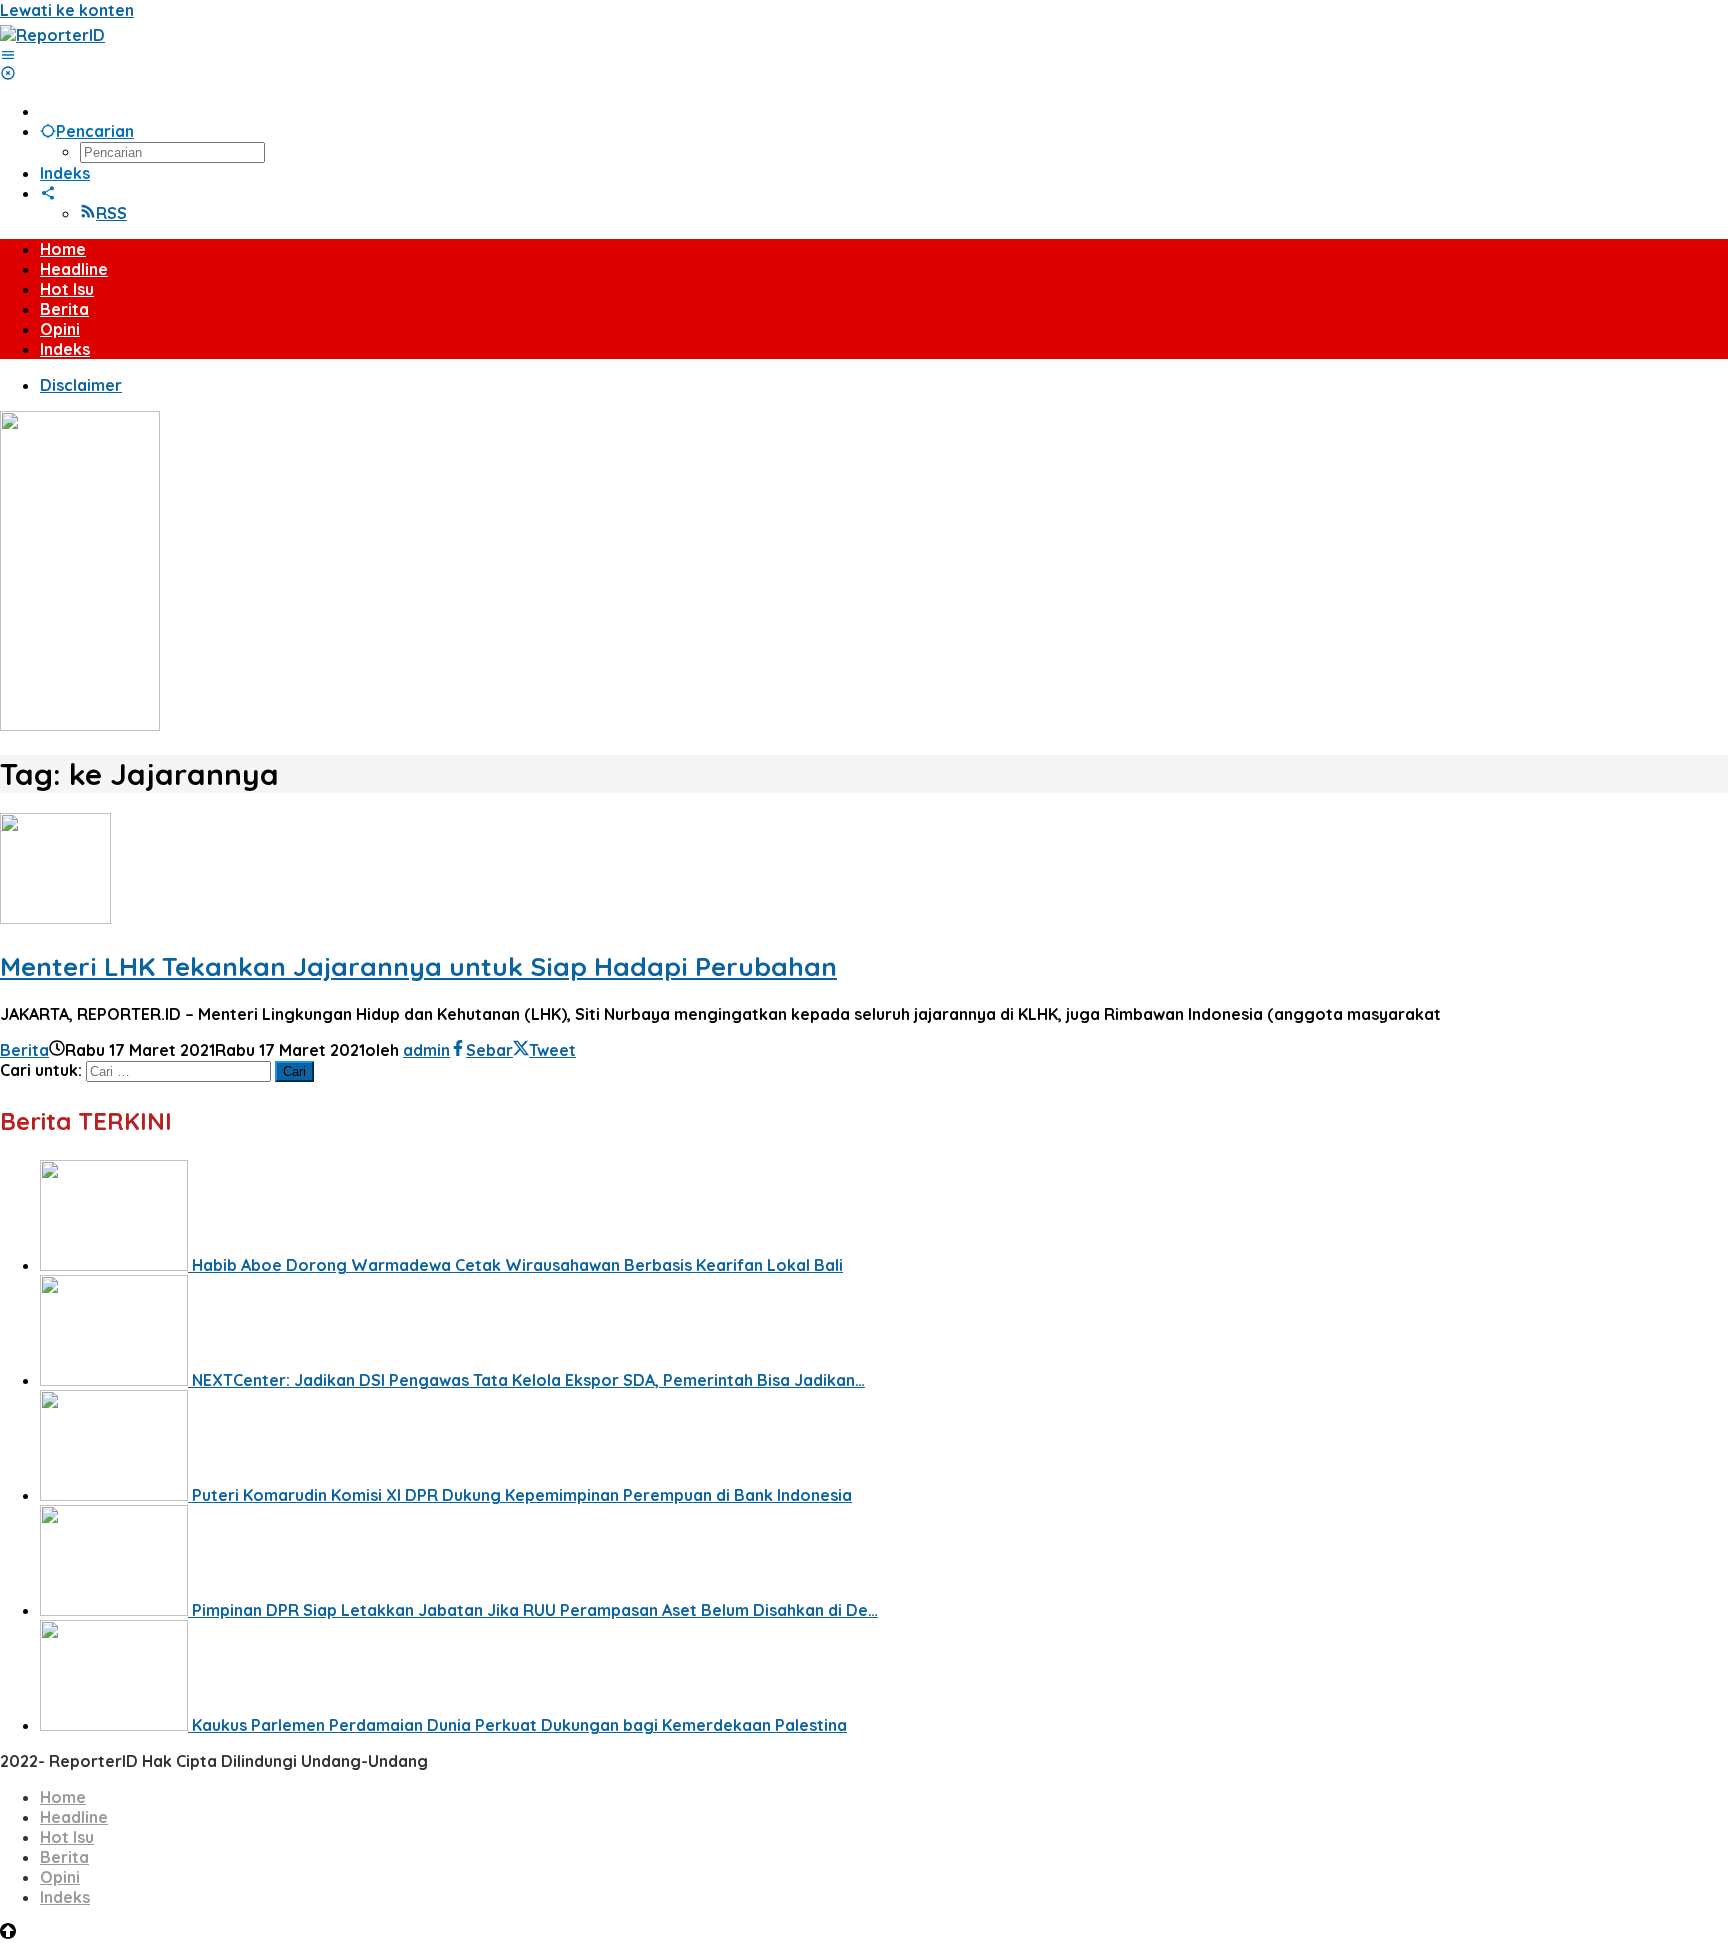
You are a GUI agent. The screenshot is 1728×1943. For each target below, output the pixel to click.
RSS (111, 213)
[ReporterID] (52, 35)
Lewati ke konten (67, 10)
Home (63, 1797)
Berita (24, 1050)
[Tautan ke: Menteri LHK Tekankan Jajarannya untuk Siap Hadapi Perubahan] (55, 918)
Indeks (65, 1897)
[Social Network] (48, 193)
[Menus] (8, 55)
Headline (74, 1817)
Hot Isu (67, 1837)
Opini (60, 1877)
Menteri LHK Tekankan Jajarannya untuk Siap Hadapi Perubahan (418, 966)
